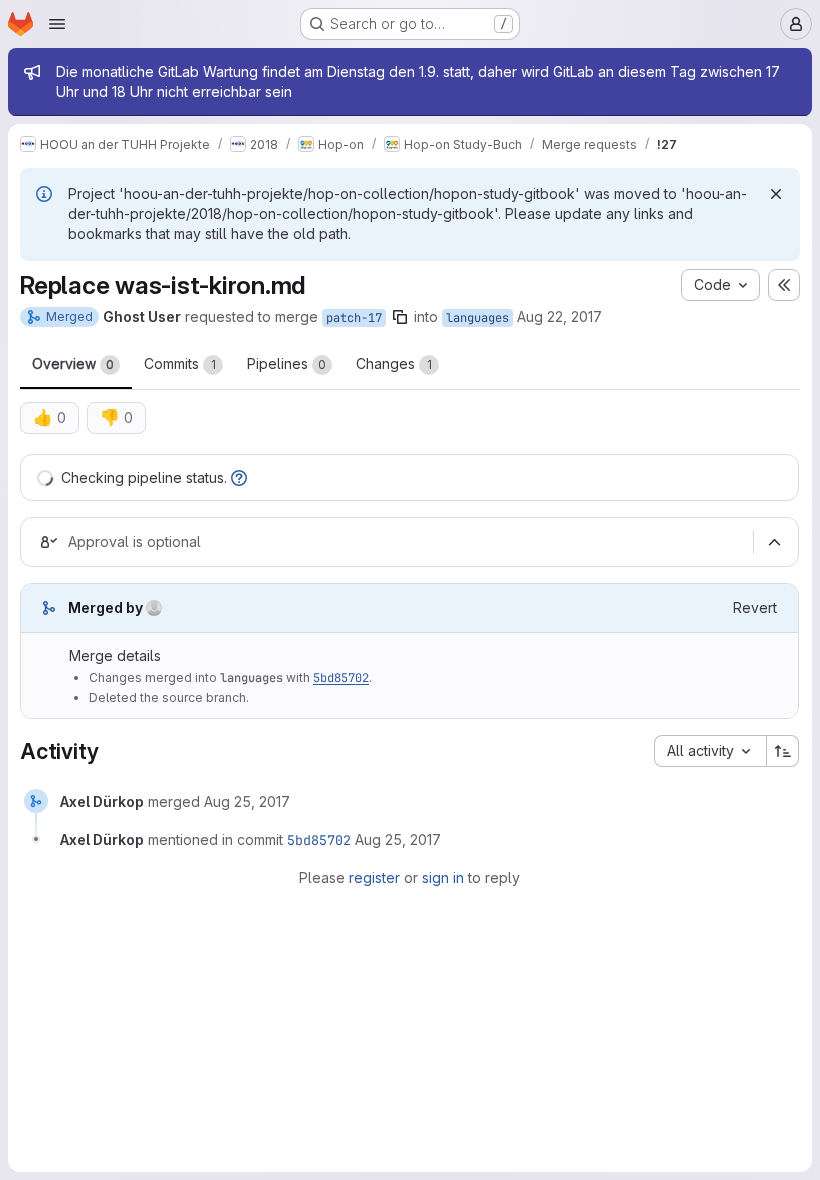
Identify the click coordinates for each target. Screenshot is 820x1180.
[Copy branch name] (400, 317)
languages (477, 318)
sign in (443, 877)
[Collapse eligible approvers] (774, 542)
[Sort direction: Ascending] (783, 751)
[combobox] (710, 751)
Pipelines (286, 363)
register (374, 877)
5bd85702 (341, 678)
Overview (73, 363)
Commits (180, 363)
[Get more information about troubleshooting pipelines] (239, 477)
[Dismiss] (776, 194)
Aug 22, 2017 (559, 316)
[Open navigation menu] (57, 24)
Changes (394, 363)
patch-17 (354, 318)
